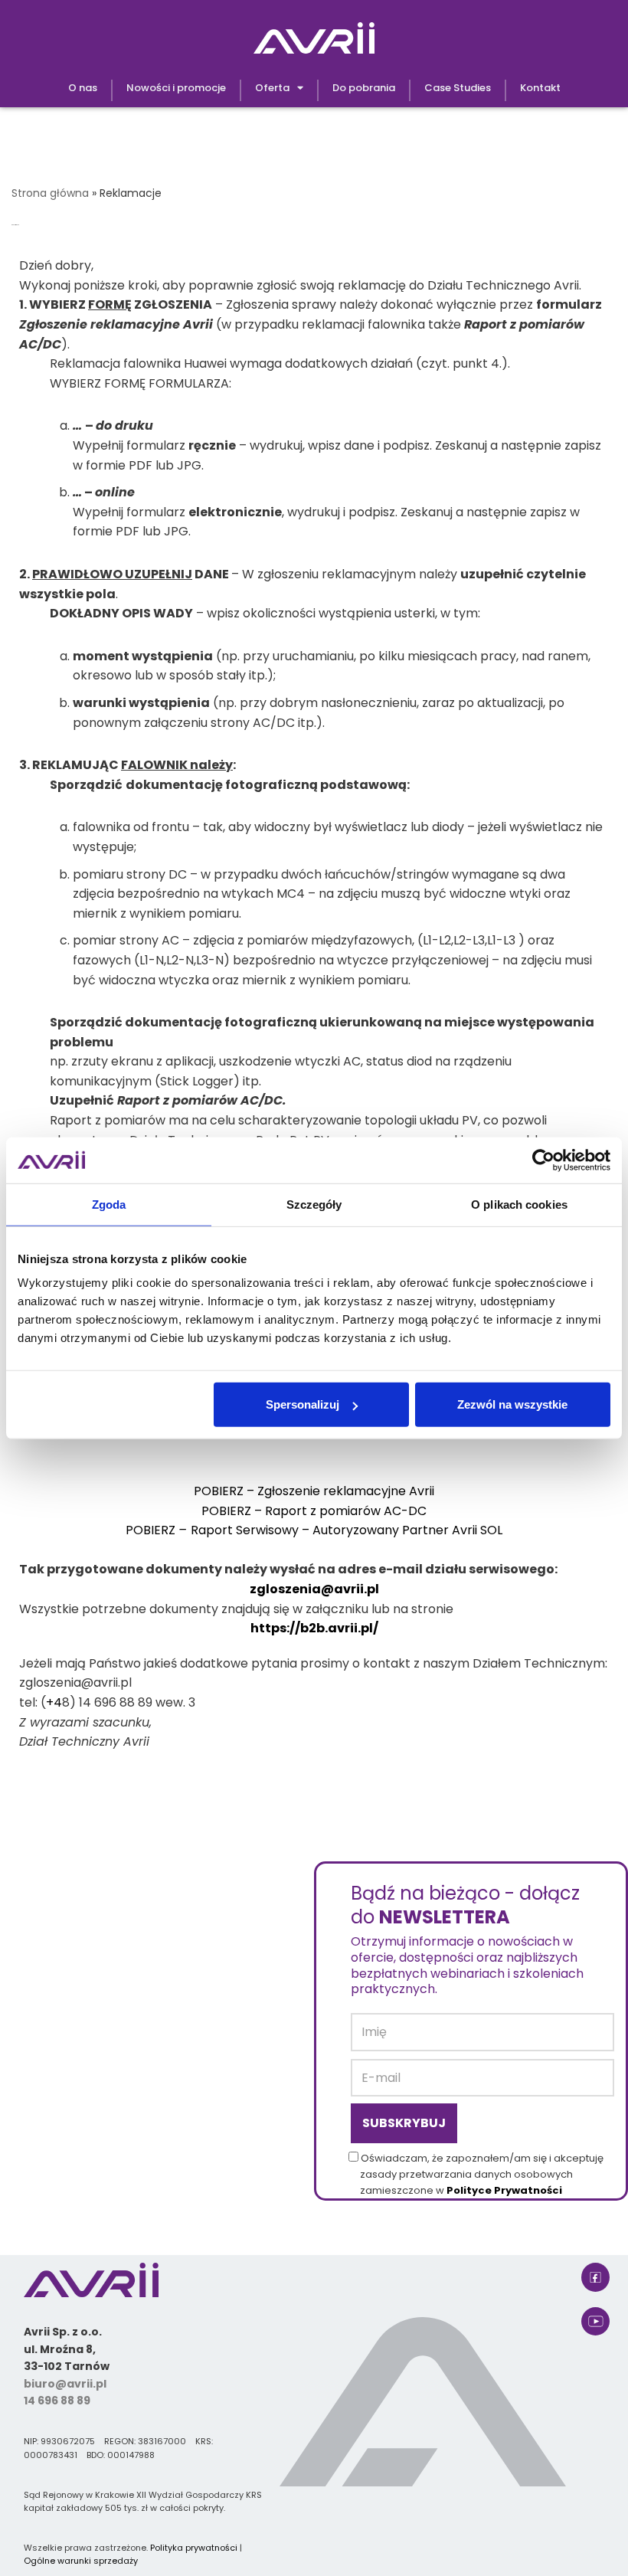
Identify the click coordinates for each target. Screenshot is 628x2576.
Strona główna (50, 193)
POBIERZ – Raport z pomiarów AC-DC (314, 1511)
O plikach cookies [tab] (519, 1204)
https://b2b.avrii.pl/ (314, 1628)
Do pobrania (364, 88)
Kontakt (540, 88)
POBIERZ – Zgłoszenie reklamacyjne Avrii (314, 1491)
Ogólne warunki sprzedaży (81, 2561)
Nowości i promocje (176, 88)
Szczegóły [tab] (314, 1204)
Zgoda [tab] (109, 1204)
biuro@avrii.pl (65, 2384)
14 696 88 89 (57, 2401)
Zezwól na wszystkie (512, 1404)
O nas (83, 88)
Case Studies (458, 88)
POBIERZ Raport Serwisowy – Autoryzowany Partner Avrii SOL (314, 1530)
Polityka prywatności (194, 2548)
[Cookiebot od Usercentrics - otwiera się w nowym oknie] (543, 1160)
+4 (54, 1702)
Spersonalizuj (303, 1404)
